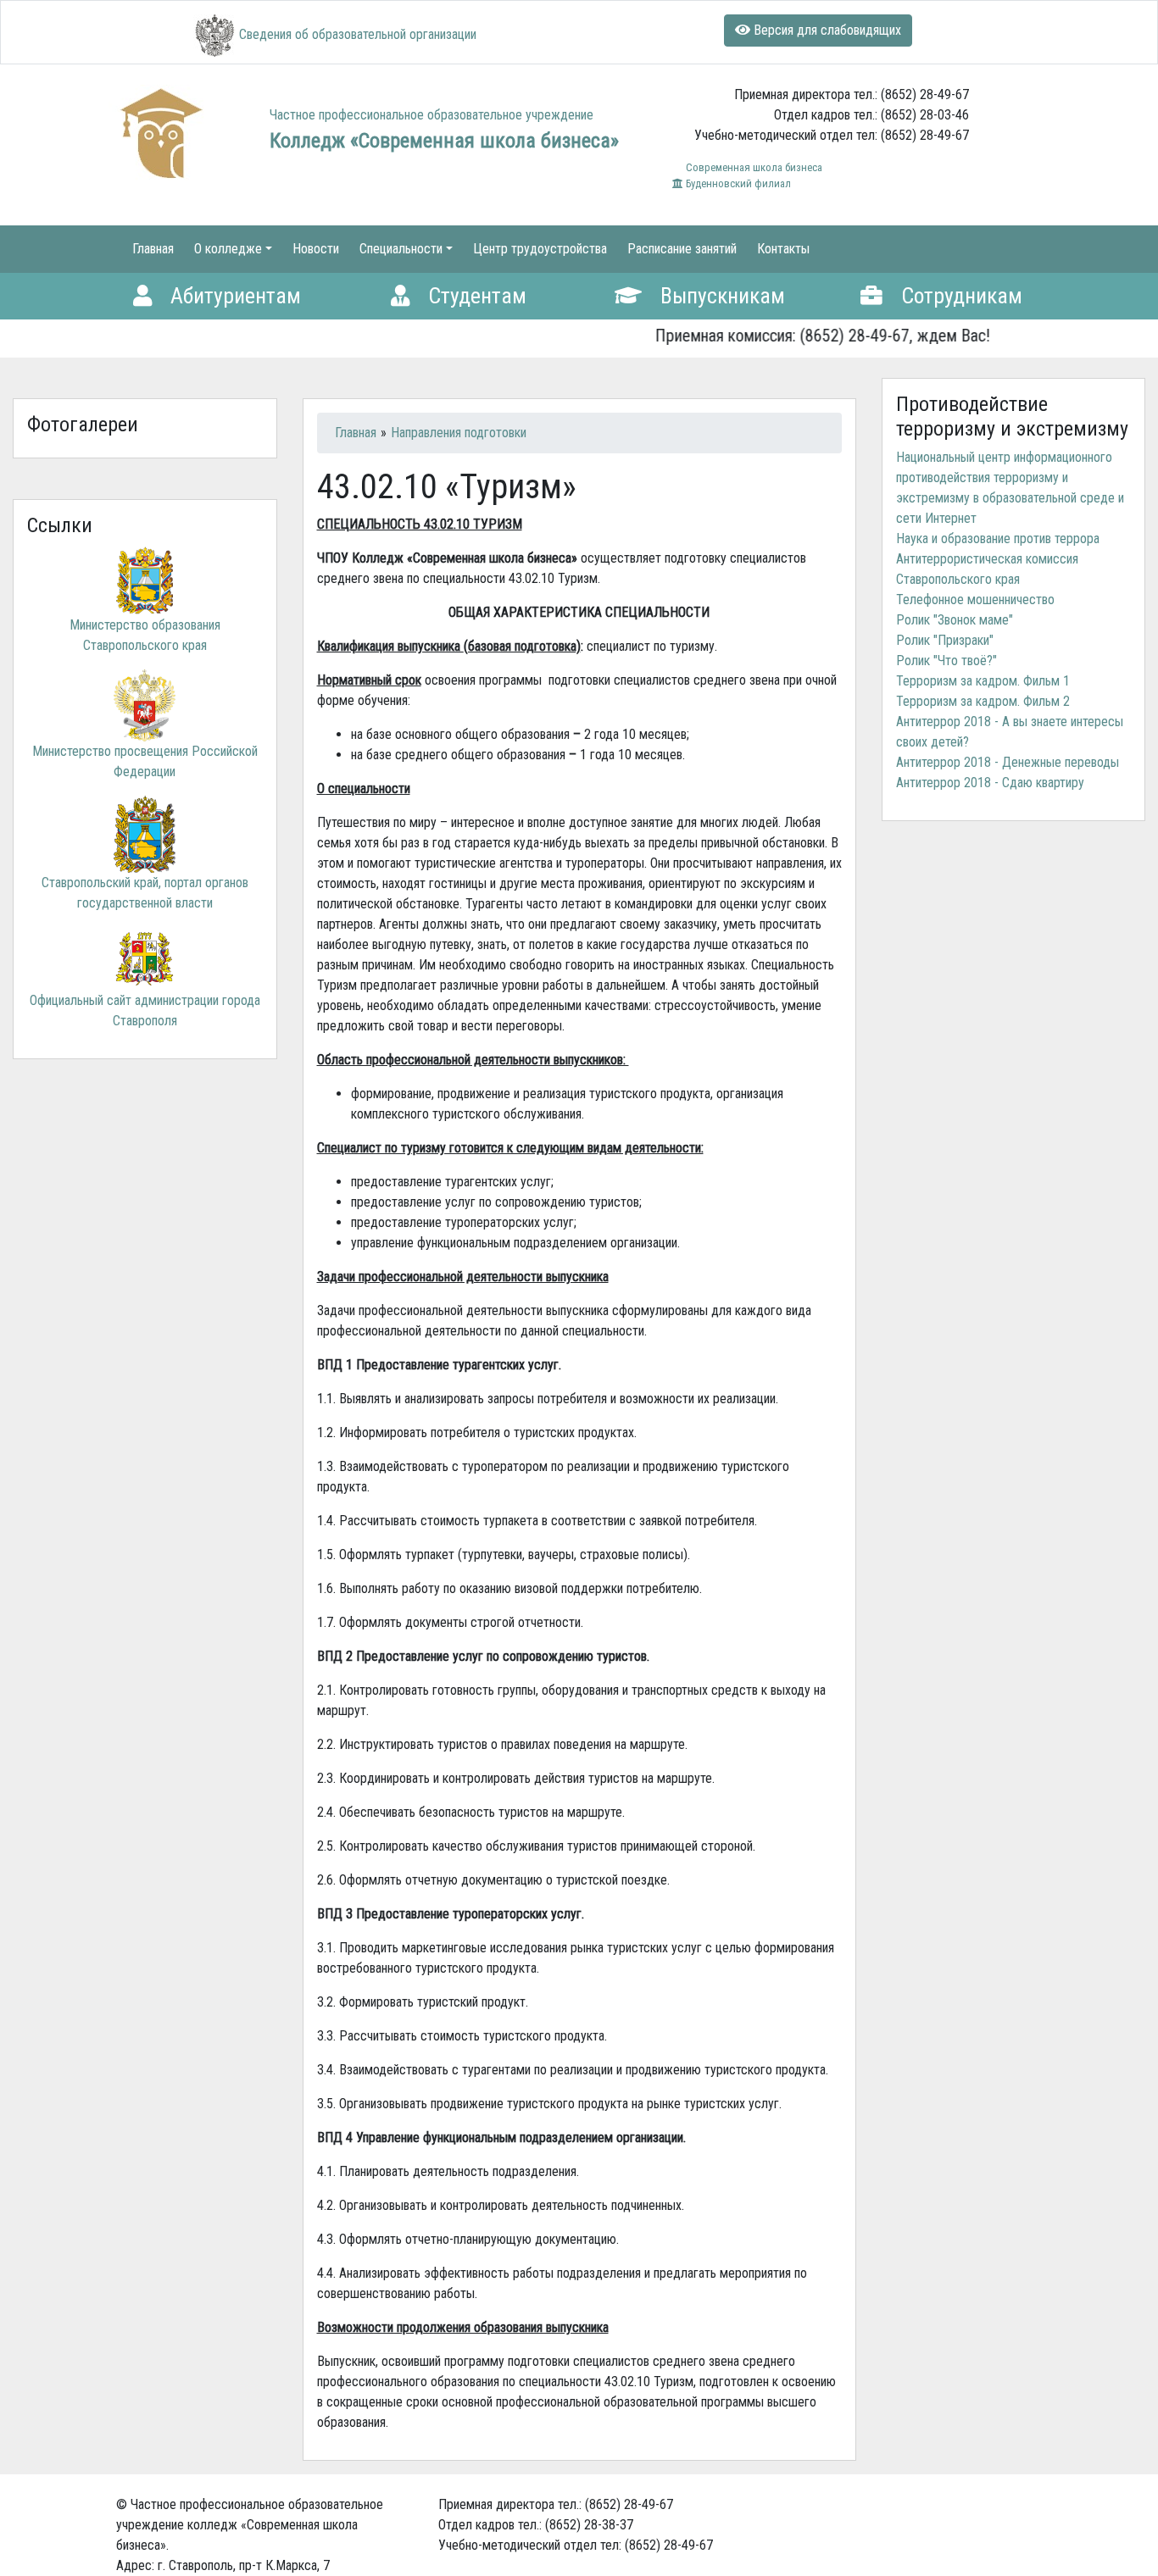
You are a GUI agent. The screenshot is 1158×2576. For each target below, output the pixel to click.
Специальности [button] (401, 249)
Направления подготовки (459, 433)
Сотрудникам (959, 296)
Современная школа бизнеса (753, 167)
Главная (153, 249)
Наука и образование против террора (998, 539)
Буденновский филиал (737, 183)
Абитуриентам (233, 296)
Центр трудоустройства (540, 249)
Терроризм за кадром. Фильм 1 (983, 681)
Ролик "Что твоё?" (946, 661)
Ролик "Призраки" (945, 640)
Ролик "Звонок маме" (955, 620)
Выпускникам (720, 296)
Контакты (783, 249)
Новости (316, 249)
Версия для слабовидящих (826, 30)
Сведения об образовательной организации (358, 34)
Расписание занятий (682, 249)
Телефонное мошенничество (975, 600)
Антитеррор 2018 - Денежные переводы (1008, 762)
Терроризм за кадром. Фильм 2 (983, 701)
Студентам (475, 296)
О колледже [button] (228, 249)
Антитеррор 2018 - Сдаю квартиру (990, 783)
